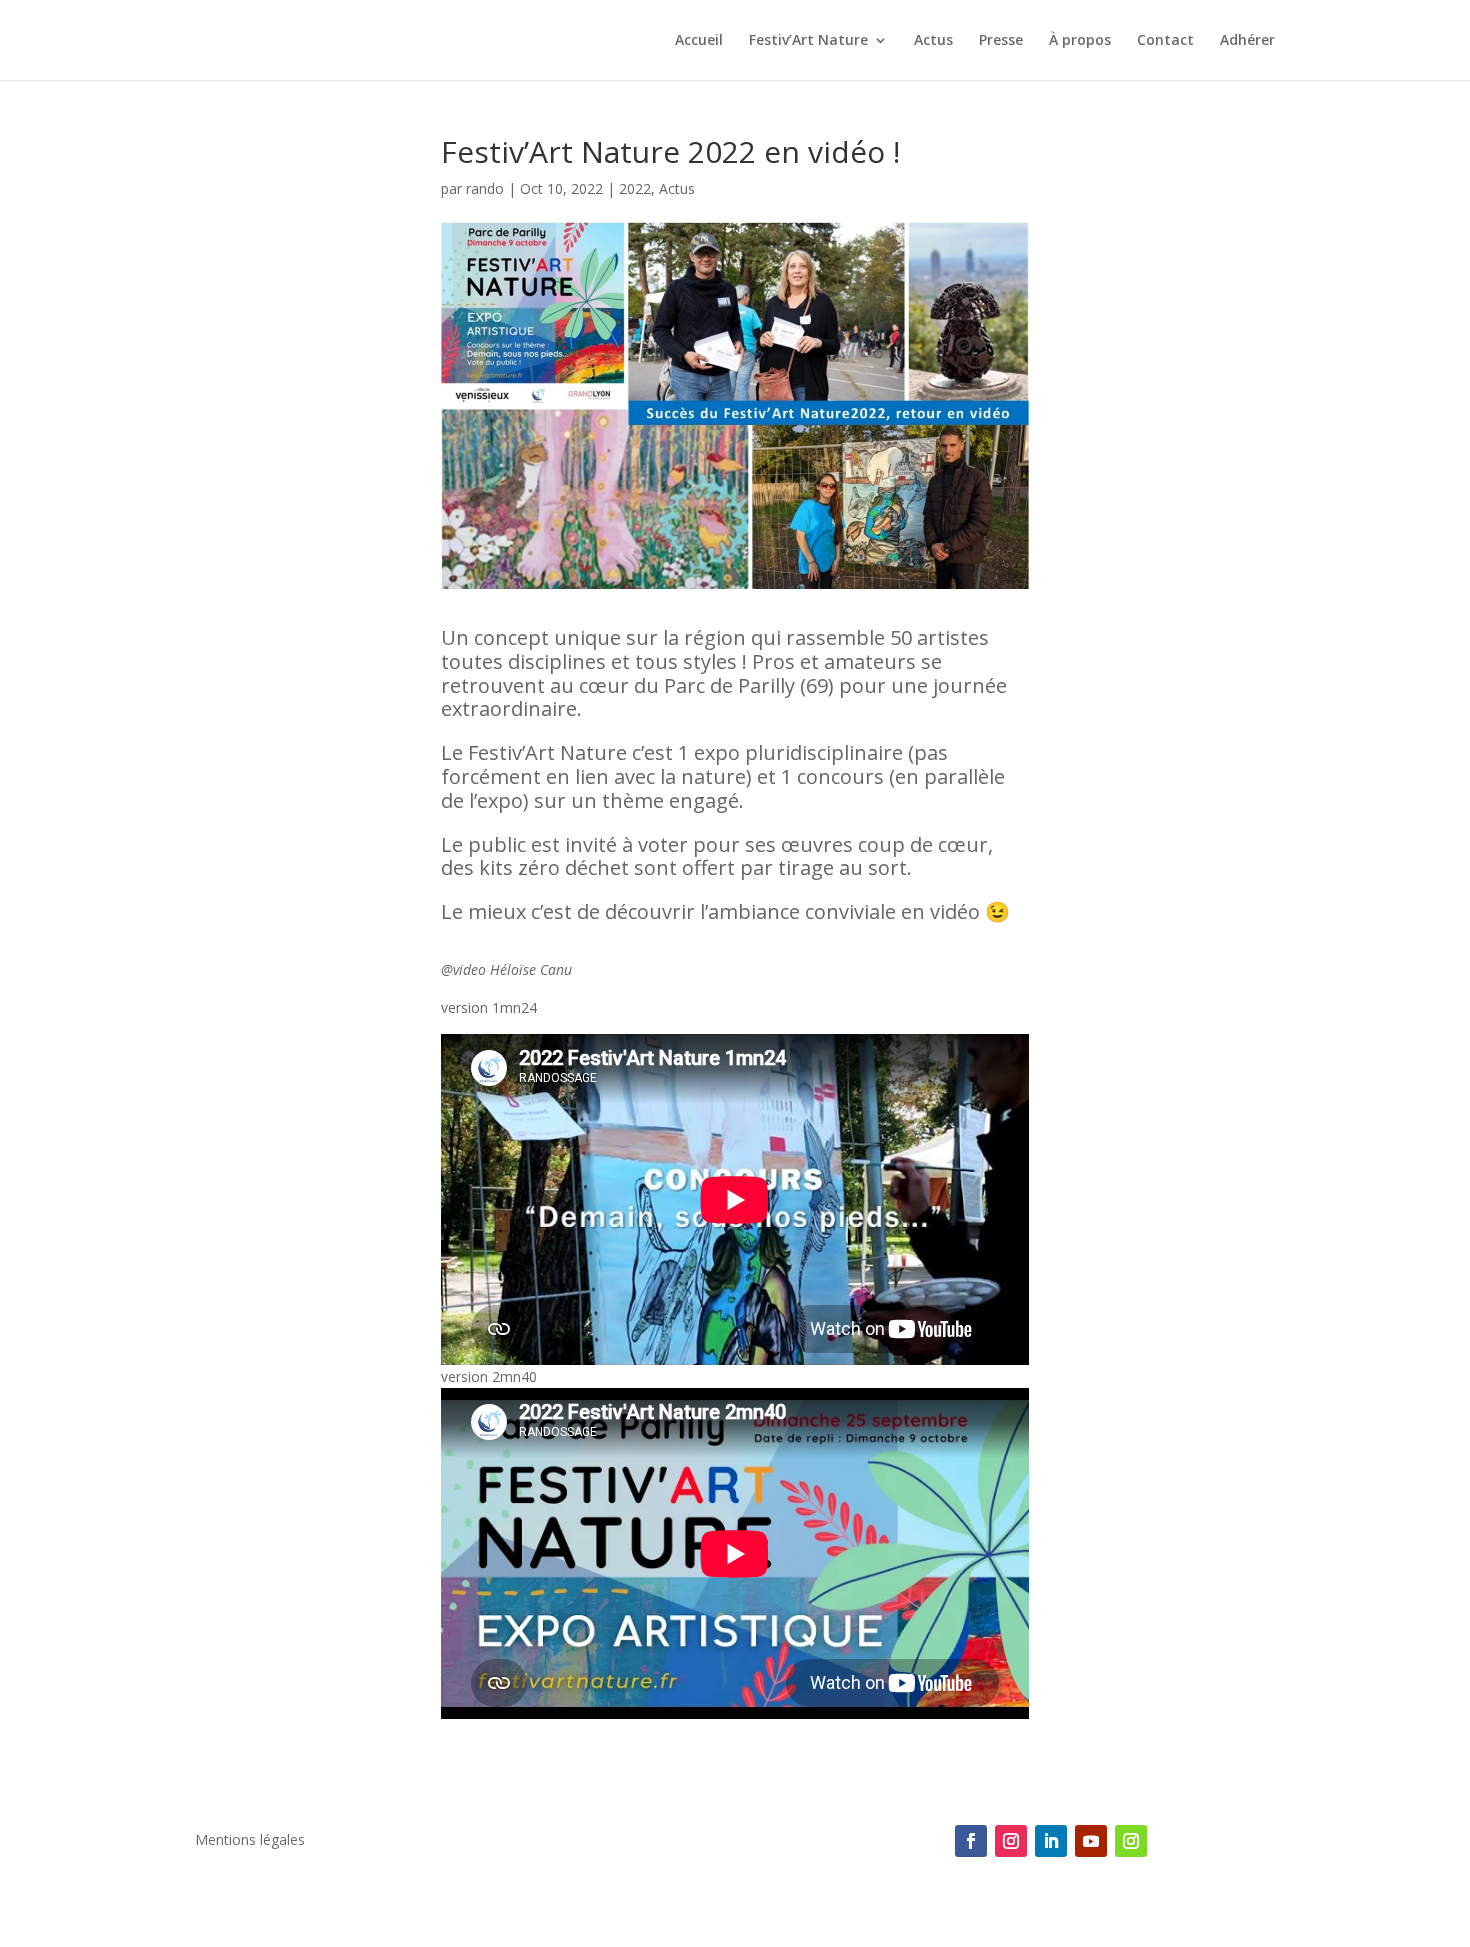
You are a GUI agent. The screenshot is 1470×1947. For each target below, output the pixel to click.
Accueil (699, 41)
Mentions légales (250, 1841)
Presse (1001, 41)
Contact (1165, 41)
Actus (933, 41)
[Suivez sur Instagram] (1011, 1841)
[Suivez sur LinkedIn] (1051, 1841)
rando (485, 188)
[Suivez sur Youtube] (1091, 1841)
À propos (1080, 41)
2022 (635, 188)
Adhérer (1247, 41)
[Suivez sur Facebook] (971, 1841)
